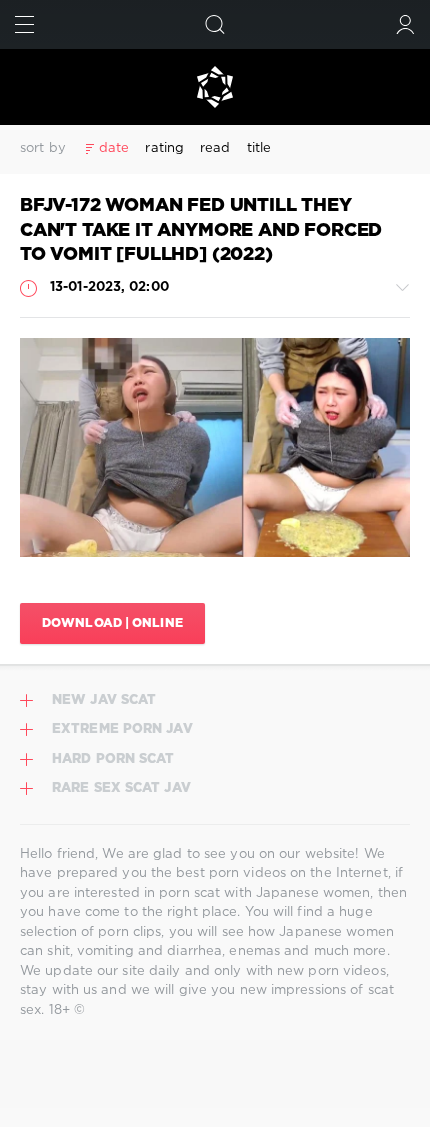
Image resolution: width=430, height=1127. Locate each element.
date (114, 148)
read (215, 148)
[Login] (405, 24)
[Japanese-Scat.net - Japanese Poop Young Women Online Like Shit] (215, 87)
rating (164, 148)
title (259, 148)
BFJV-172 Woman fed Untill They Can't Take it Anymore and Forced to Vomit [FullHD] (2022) (201, 230)
